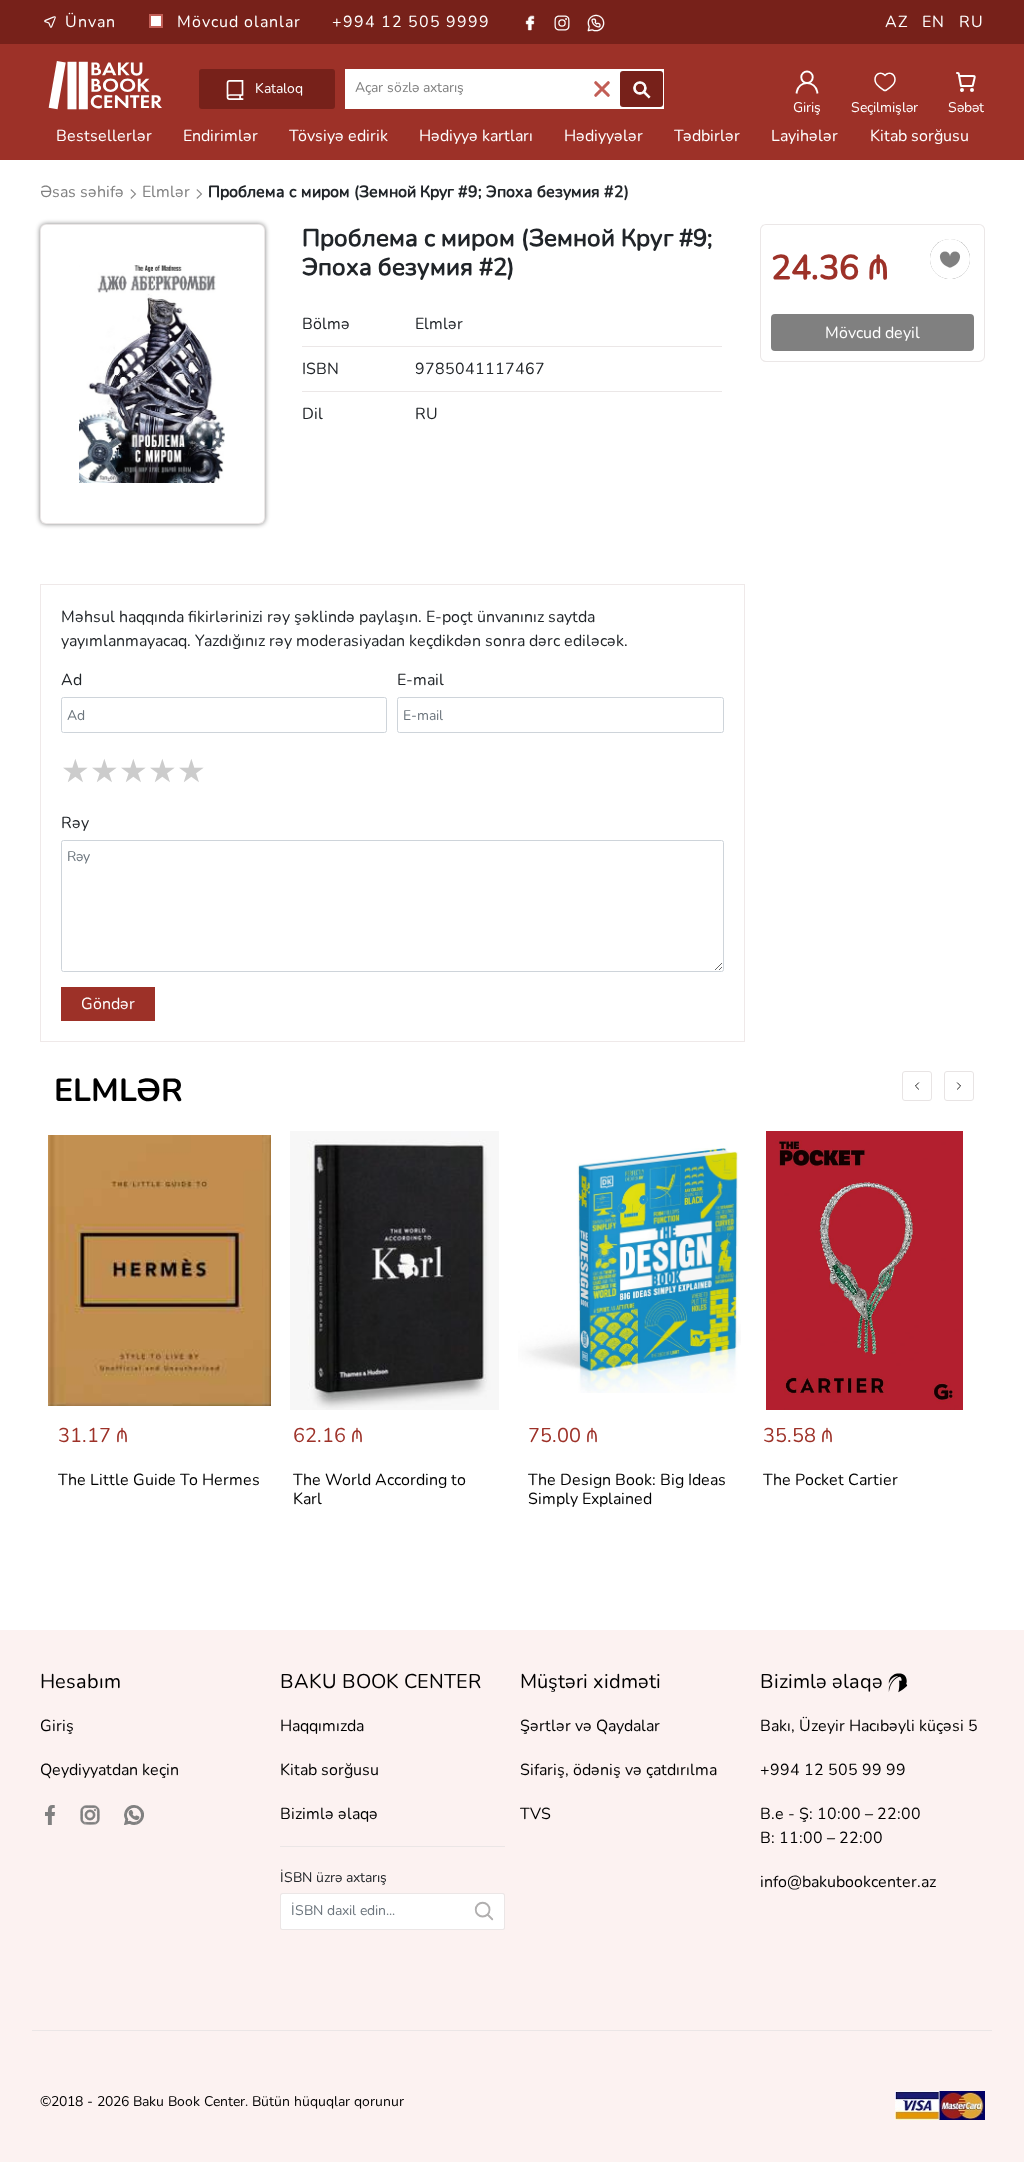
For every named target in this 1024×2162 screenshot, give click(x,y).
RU (971, 22)
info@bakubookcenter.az (848, 1882)
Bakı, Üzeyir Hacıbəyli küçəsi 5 (869, 1726)
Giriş (57, 1726)
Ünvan (90, 22)
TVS (535, 1814)
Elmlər (118, 1090)
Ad (71, 680)
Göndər (108, 1004)
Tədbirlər (707, 136)
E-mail (420, 680)
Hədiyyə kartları (476, 136)
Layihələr (804, 136)
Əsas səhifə (84, 192)
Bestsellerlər (104, 136)
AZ (896, 22)
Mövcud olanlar (241, 22)
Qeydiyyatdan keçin (109, 1770)
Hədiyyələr (603, 136)
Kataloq (277, 88)
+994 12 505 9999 (411, 22)
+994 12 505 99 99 (833, 1770)
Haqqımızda (322, 1726)
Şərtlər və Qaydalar (590, 1726)
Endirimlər (220, 136)
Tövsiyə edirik (338, 136)
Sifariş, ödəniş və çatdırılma (618, 1770)
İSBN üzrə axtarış (333, 1877)
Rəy (75, 823)
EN (933, 22)
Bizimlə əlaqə (329, 1814)
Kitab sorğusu (919, 136)
